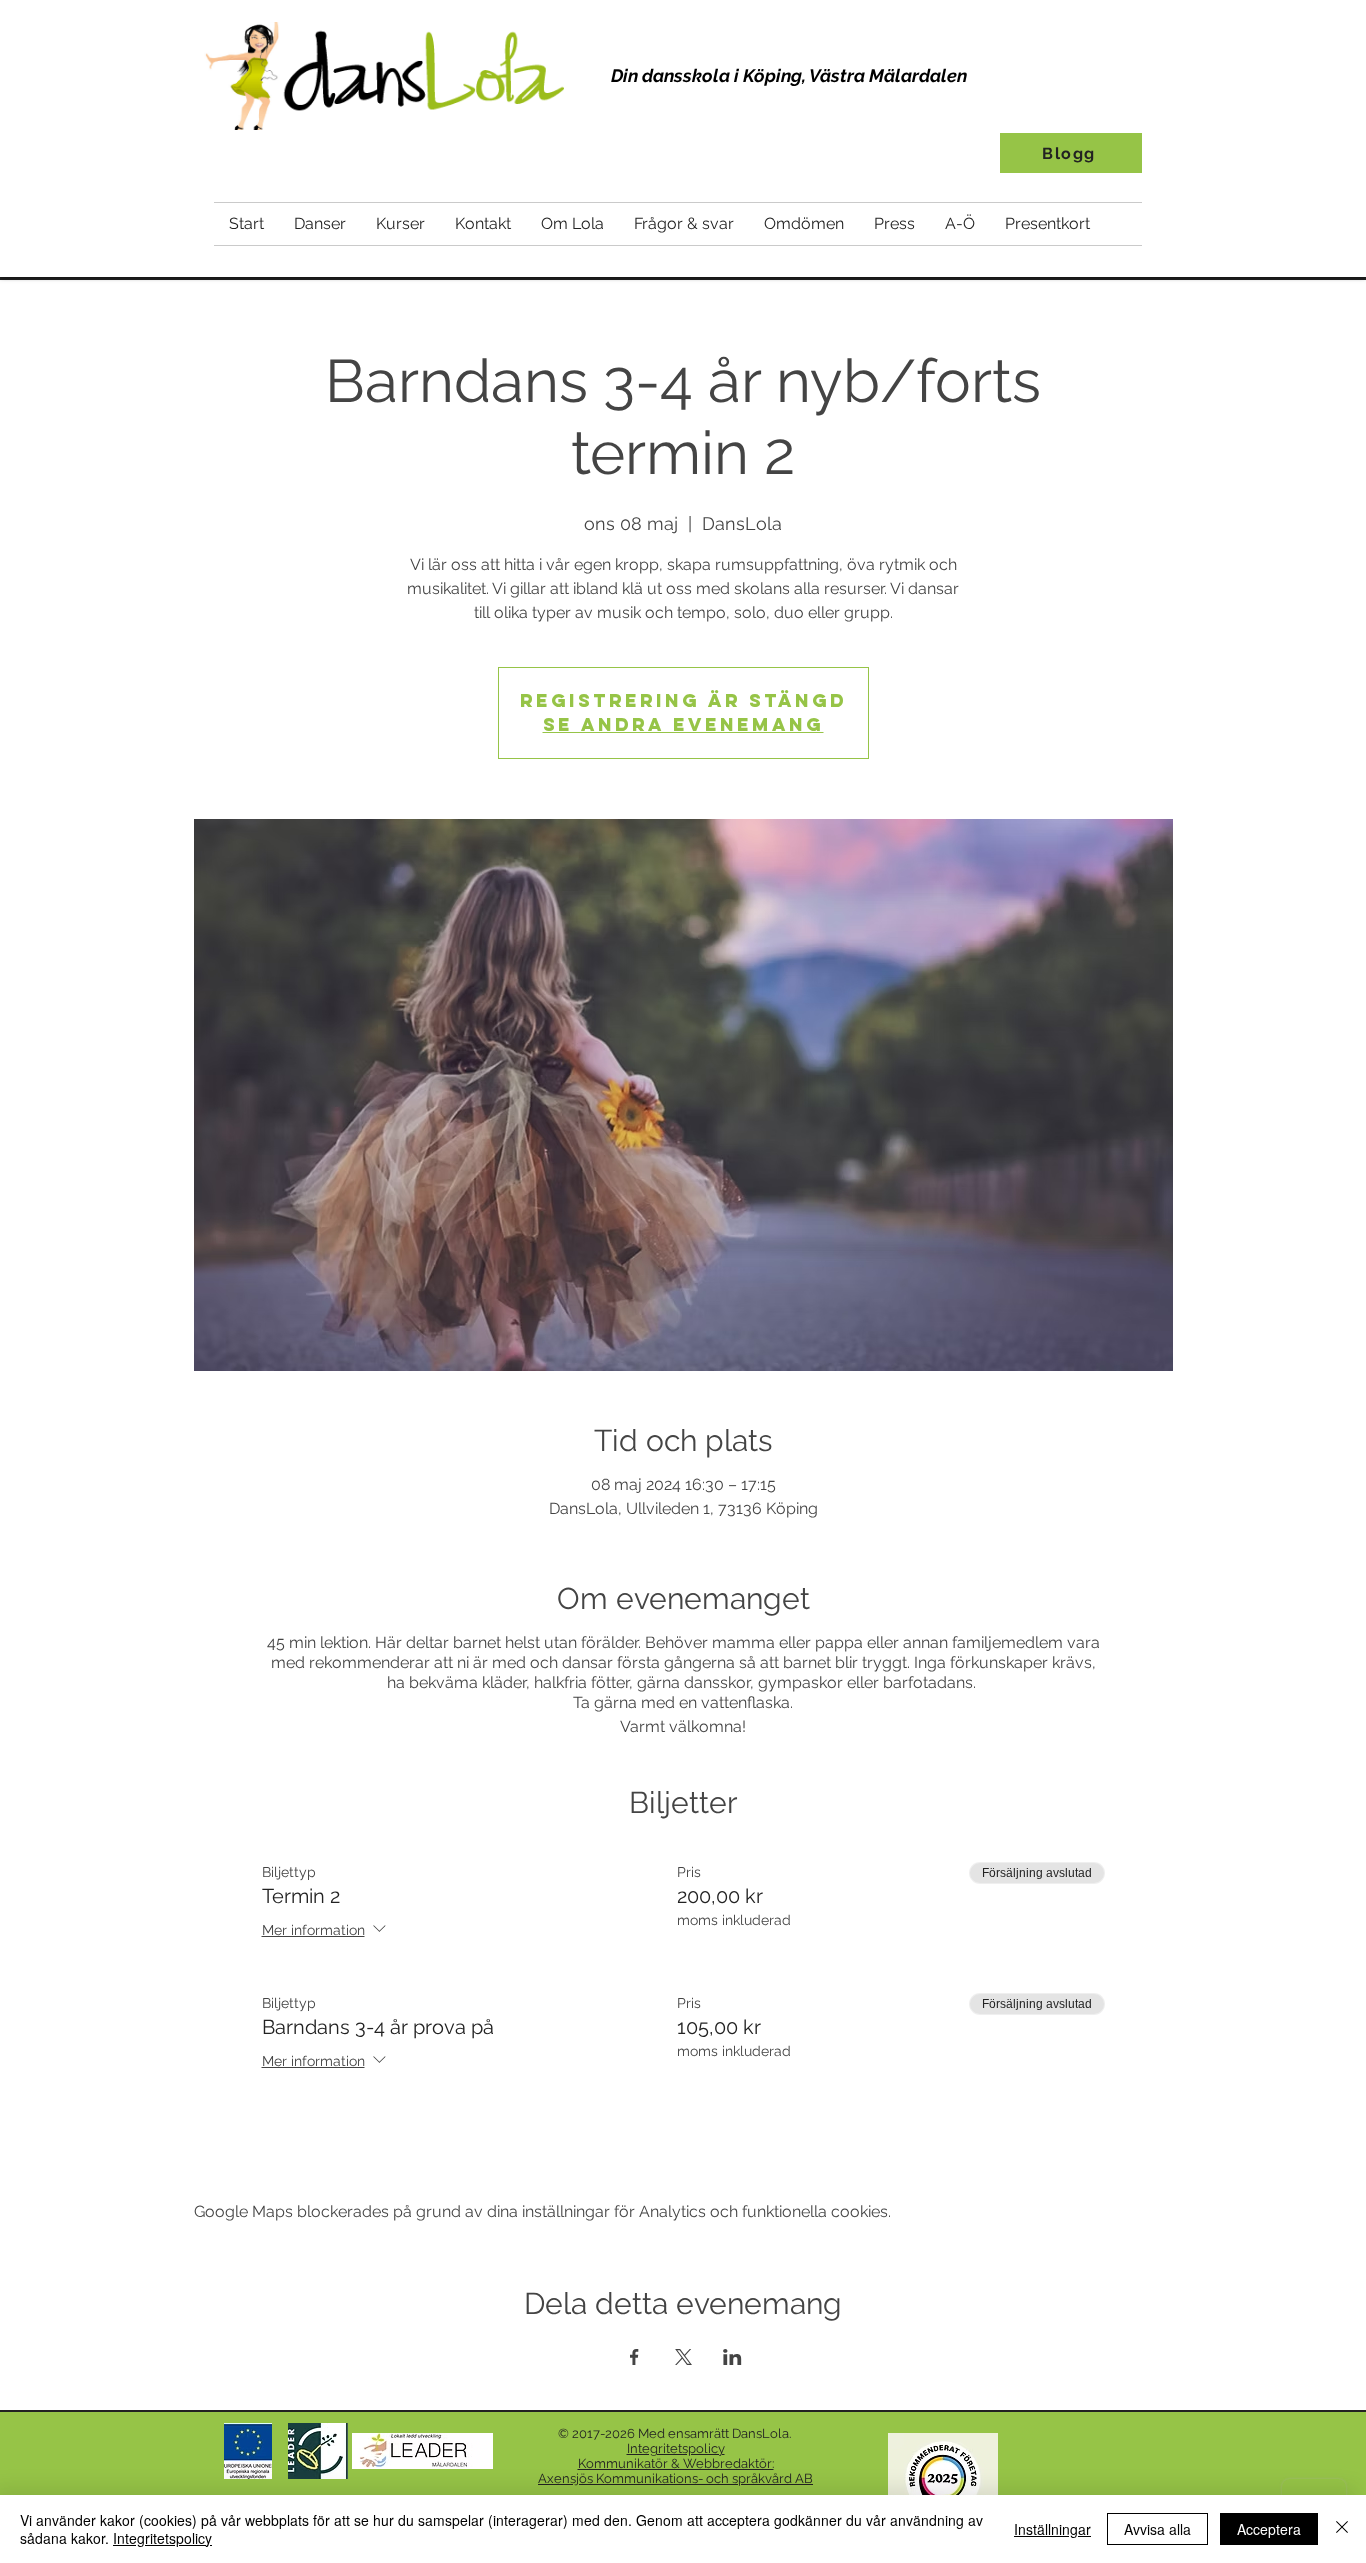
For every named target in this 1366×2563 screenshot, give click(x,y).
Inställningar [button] (1052, 2529)
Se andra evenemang (683, 724)
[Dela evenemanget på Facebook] (634, 2357)
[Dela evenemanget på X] (683, 2357)
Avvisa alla (1157, 2529)
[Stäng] (1342, 2529)
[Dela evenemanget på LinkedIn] (732, 2357)
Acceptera (1269, 2529)
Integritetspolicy (162, 2538)
